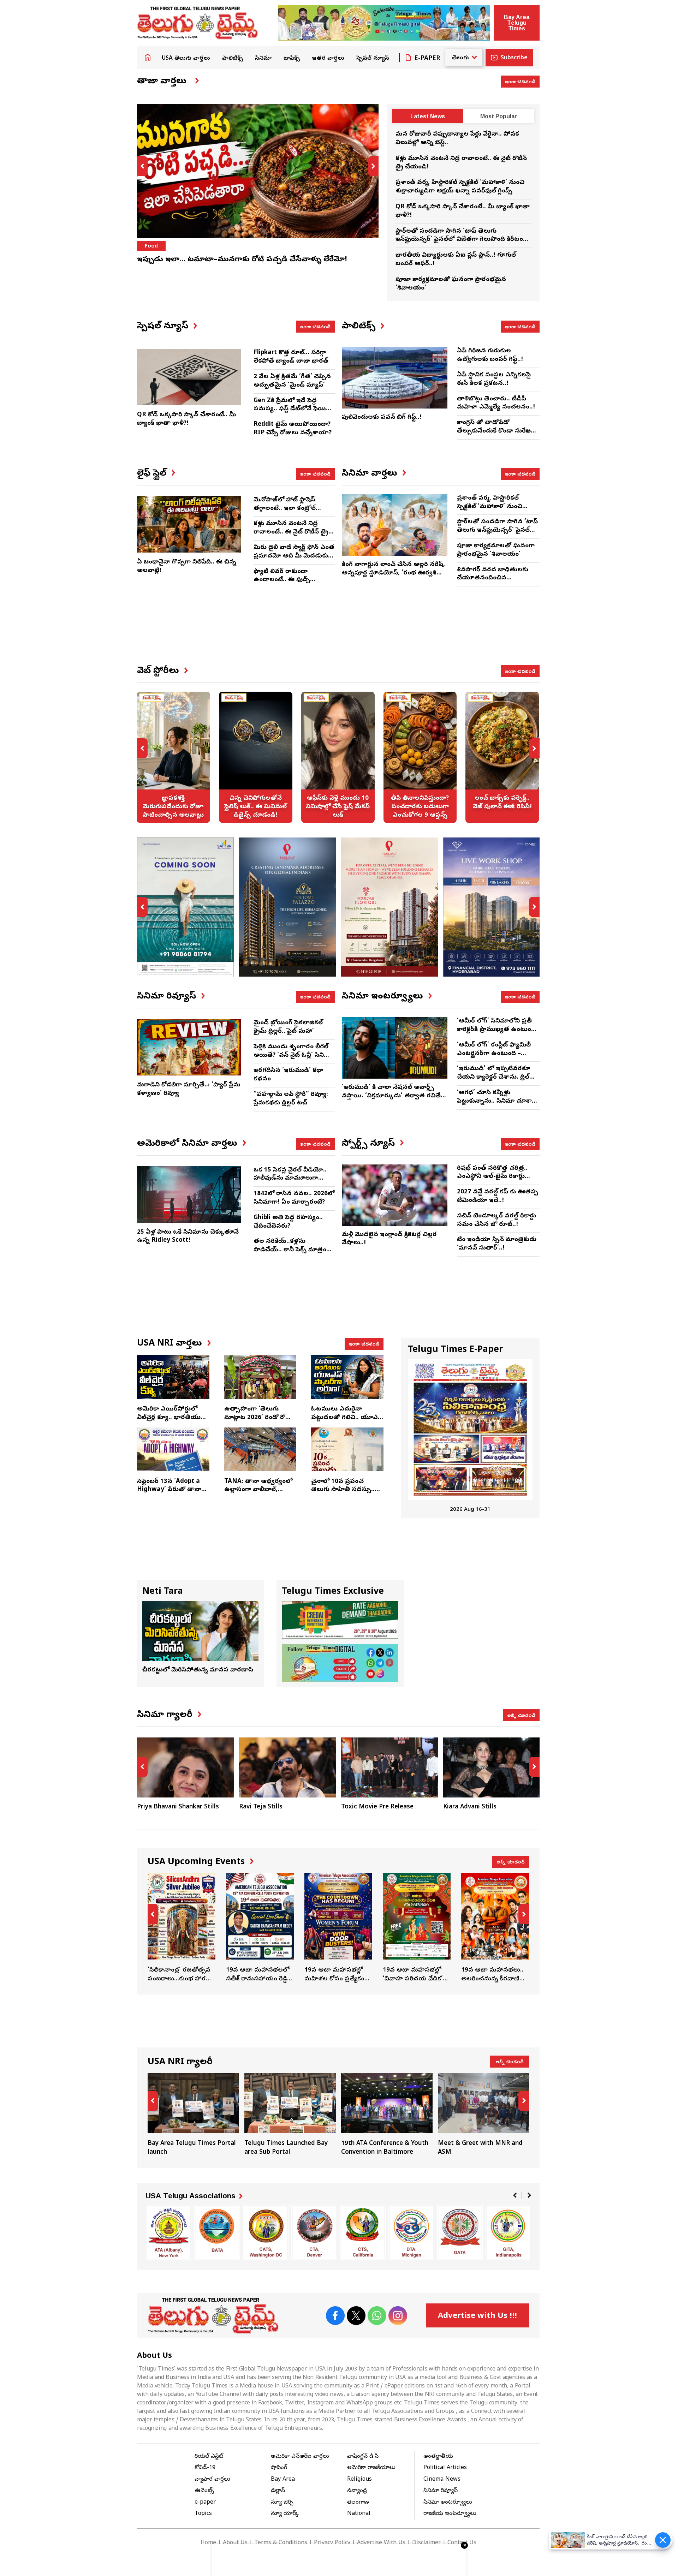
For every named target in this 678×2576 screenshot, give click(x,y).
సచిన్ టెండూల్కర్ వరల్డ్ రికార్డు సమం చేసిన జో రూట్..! (496, 1220)
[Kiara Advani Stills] (492, 1767)
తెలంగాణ (358, 2503)
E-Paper (427, 59)
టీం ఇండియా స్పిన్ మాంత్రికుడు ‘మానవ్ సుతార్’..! (497, 1244)
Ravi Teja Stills (261, 1807)
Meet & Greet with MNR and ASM (484, 2115)
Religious (359, 2480)
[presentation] (142, 166)
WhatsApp (377, 2316)
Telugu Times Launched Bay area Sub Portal (290, 2115)
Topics (203, 2514)
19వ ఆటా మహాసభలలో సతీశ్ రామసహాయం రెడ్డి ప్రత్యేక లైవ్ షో (260, 1928)
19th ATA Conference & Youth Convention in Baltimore (387, 2115)
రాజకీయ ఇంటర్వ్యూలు (450, 2514)
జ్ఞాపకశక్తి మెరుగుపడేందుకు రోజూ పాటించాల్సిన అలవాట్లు (173, 757)
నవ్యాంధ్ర (357, 2491)
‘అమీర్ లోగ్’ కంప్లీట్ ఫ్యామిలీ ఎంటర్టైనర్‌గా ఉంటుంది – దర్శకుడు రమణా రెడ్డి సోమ (494, 1054)
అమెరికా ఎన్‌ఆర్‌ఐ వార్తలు (300, 2457)
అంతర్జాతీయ (438, 2457)
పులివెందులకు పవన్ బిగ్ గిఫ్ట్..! (382, 418)
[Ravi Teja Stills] (287, 1767)
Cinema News (442, 2480)
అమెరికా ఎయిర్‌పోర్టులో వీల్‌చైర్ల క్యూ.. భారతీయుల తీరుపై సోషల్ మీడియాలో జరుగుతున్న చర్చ (171, 1422)
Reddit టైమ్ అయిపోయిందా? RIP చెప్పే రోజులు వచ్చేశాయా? (293, 429)
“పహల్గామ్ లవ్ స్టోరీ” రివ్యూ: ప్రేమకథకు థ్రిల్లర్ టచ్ (291, 1099)
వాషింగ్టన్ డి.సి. (363, 2457)
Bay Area (283, 2480)
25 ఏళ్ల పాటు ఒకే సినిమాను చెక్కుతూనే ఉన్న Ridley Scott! (188, 1237)
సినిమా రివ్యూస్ (441, 2491)
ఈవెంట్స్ (204, 2491)
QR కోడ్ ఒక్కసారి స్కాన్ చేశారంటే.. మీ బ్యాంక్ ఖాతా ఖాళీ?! (186, 419)
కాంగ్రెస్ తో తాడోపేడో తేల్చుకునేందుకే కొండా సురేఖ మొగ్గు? (494, 431)
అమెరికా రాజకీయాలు (371, 2468)
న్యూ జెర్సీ (282, 2503)
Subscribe (514, 58)
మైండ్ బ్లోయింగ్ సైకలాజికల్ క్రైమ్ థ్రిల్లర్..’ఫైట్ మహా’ (288, 1027)
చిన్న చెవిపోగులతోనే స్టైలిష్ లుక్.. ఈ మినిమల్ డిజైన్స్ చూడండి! (256, 757)
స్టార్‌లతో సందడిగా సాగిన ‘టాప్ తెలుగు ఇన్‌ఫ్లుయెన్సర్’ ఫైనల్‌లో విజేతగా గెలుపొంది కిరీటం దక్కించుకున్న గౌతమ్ (459, 240)
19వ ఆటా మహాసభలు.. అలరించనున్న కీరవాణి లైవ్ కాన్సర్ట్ (495, 1928)
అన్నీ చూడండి (521, 1715)
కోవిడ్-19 (205, 2468)
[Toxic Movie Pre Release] (389, 1767)
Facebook (335, 2316)
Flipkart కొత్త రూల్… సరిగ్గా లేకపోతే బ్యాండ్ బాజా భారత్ (291, 357)
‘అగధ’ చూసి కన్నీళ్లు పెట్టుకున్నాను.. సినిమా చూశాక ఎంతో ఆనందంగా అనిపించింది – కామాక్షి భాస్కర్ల (496, 1105)
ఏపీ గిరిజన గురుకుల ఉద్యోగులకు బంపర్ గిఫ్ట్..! (490, 355)
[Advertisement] (338, 632)
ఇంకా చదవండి (520, 81)
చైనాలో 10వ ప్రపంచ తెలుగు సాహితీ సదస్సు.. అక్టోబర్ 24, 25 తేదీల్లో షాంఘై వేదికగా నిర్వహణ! (344, 1494)
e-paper (205, 2503)
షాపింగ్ (279, 2468)
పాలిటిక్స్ (233, 59)
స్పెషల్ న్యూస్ (373, 59)
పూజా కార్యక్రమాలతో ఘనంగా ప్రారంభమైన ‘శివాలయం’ (496, 550)
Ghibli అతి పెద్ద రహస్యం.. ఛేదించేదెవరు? (288, 1222)
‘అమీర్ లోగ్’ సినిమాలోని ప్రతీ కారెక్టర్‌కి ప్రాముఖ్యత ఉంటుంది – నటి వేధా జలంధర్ (496, 1030)
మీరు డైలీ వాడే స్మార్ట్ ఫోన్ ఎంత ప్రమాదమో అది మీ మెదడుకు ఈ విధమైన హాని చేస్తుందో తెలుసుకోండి (294, 560)
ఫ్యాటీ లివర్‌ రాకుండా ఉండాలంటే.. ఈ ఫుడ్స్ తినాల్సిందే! (282, 580)
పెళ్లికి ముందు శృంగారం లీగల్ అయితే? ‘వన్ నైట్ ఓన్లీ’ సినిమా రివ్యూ (293, 1056)
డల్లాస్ (278, 2491)
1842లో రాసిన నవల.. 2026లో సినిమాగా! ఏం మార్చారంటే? (294, 1198)
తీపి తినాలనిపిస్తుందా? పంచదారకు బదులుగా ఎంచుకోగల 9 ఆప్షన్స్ (420, 757)
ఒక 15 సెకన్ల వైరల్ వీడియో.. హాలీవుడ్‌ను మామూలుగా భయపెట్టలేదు (290, 1179)
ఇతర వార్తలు (328, 59)
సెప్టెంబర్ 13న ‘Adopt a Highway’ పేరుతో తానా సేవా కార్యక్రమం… (169, 1490)
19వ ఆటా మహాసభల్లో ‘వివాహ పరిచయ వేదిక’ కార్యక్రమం (417, 1928)
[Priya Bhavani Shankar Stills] (185, 1767)
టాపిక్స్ (292, 59)
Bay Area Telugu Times (517, 23)
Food (151, 246)
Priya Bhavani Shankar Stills (178, 1807)
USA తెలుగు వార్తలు (186, 59)
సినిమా (263, 59)
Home (148, 57)
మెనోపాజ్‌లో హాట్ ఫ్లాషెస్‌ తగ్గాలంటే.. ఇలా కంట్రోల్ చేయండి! (285, 509)
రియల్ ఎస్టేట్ (209, 2457)
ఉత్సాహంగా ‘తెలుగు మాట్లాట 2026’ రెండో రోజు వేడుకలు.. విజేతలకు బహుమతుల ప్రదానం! (258, 1422)
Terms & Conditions (281, 2543)
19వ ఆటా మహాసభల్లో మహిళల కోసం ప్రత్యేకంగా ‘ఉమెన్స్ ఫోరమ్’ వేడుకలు (338, 1928)
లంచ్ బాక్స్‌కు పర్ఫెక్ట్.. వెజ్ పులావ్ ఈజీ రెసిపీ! (502, 757)
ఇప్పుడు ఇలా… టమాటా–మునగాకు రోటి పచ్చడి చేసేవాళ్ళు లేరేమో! (242, 260)
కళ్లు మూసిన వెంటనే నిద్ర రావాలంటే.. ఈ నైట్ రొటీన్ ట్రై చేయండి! (291, 532)
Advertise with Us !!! (477, 2316)
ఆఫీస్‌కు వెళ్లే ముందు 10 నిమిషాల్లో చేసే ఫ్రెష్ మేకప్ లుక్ (338, 757)
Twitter (356, 2316)
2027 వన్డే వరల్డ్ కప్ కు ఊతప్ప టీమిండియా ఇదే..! (498, 1196)
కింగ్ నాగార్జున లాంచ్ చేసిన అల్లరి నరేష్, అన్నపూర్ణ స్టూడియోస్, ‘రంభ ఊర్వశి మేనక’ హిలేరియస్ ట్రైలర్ (393, 573)
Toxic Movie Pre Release (377, 1807)
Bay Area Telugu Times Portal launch (193, 2115)
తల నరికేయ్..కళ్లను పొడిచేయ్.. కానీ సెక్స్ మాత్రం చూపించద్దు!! (290, 1250)
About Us (235, 2543)
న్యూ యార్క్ (285, 2514)
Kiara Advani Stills (470, 1807)
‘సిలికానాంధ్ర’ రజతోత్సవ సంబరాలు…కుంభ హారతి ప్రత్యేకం (182, 1928)
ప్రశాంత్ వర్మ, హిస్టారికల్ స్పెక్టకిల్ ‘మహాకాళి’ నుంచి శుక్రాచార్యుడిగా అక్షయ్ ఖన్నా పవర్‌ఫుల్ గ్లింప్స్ (460, 187)
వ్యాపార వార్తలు (212, 2480)
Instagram (398, 2316)
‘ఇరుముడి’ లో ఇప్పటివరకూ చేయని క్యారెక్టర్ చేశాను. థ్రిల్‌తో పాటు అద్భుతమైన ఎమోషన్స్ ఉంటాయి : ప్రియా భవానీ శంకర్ (497, 1081)
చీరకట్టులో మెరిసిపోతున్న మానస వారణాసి (198, 1670)
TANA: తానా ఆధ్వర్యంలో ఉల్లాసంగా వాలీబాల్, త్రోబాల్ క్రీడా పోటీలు (258, 1490)
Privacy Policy (332, 2543)
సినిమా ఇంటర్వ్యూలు (448, 2503)
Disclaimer (426, 2543)
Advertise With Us (381, 2543)
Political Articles (445, 2468)
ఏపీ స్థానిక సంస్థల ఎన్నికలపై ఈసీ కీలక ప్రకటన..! (494, 379)
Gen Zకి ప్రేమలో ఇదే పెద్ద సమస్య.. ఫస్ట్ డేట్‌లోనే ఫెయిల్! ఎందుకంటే (293, 409)
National (359, 2514)
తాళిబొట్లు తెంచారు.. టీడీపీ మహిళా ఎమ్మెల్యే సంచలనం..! (496, 403)
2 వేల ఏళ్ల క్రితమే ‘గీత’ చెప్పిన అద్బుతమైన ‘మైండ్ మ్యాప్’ (292, 381)
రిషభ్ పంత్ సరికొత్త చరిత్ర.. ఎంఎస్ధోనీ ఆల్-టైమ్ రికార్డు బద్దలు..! (492, 1177)
